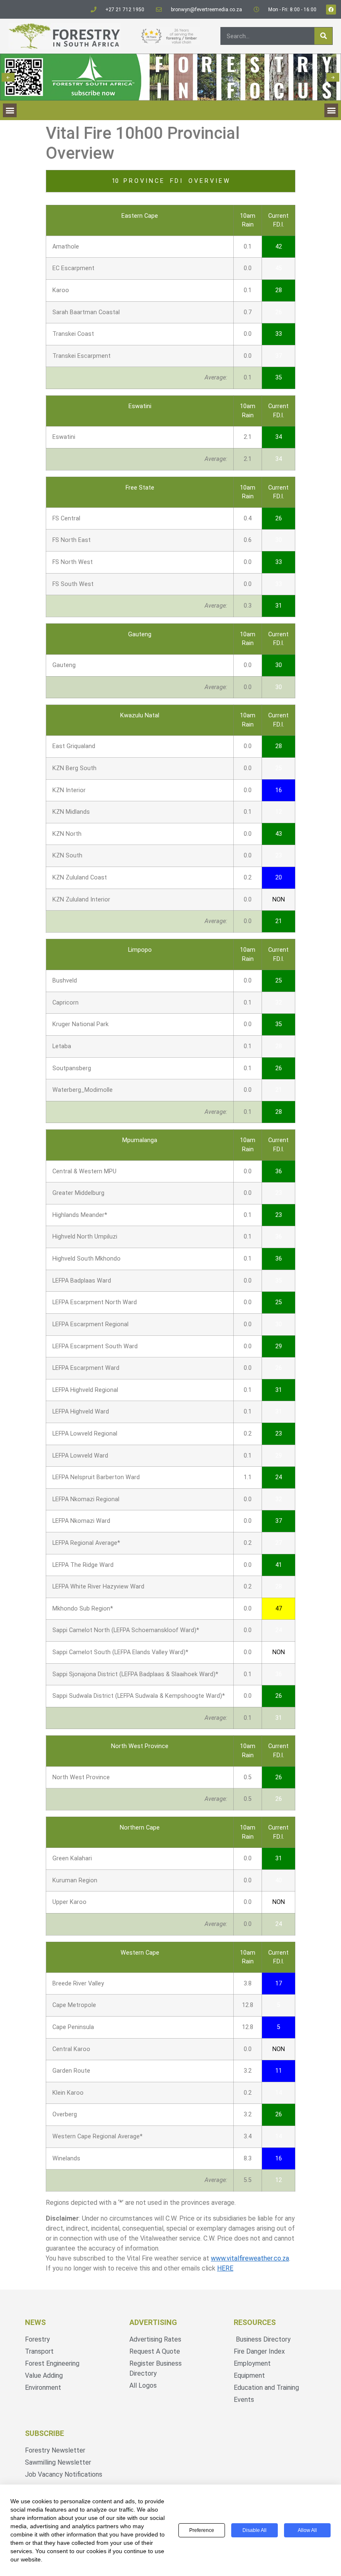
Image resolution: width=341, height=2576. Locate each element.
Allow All (307, 2530)
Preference (202, 2530)
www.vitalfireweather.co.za (250, 2258)
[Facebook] (331, 10)
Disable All (255, 2530)
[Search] (323, 36)
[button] (8, 77)
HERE (225, 2268)
